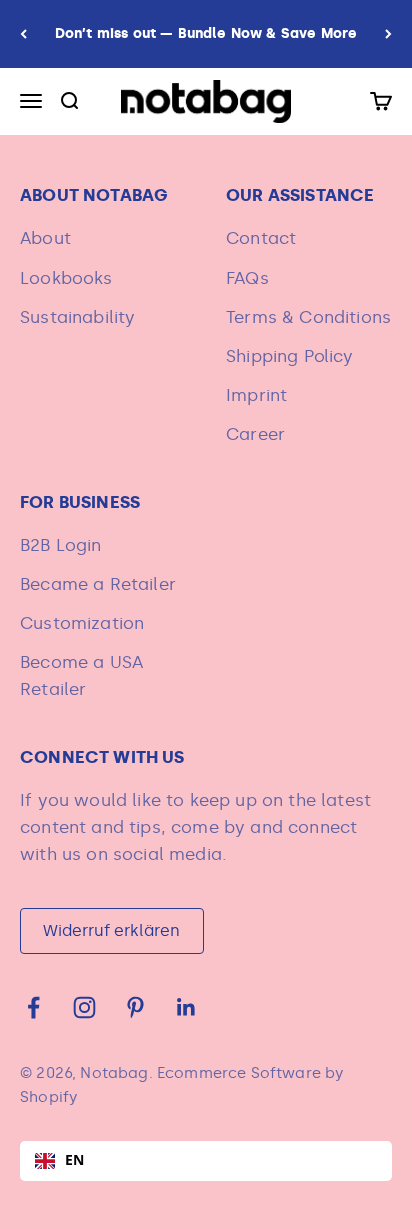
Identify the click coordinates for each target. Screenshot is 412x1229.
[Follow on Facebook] (33, 1007)
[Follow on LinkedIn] (186, 1007)
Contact (261, 238)
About (45, 238)
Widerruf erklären (111, 930)
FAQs (247, 278)
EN (74, 1159)
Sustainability (77, 317)
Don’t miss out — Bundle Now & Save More (206, 33)
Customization (82, 623)
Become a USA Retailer (81, 675)
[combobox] (206, 1161)
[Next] (388, 34)
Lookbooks (66, 278)
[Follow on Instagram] (84, 1007)
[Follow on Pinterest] (135, 1007)
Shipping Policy (290, 356)
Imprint (256, 395)
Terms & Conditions (308, 317)
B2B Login (61, 545)
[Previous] (23, 34)
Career (255, 434)
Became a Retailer (98, 584)
